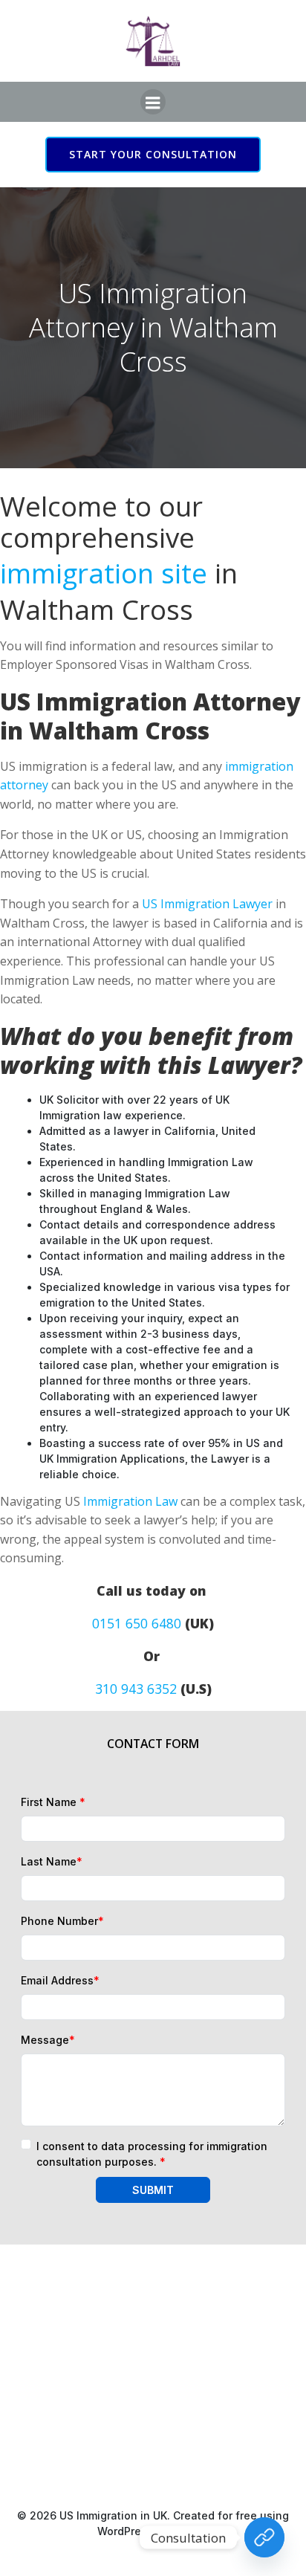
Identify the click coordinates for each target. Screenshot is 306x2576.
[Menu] (153, 102)
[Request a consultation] (264, 2537)
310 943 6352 (136, 1689)
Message (48, 2040)
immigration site (104, 573)
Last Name (52, 1861)
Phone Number (62, 1921)
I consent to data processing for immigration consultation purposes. (152, 2154)
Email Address (60, 1980)
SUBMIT (153, 2190)
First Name (53, 1802)
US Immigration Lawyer (207, 904)
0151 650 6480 (137, 1623)
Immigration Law (130, 1501)
